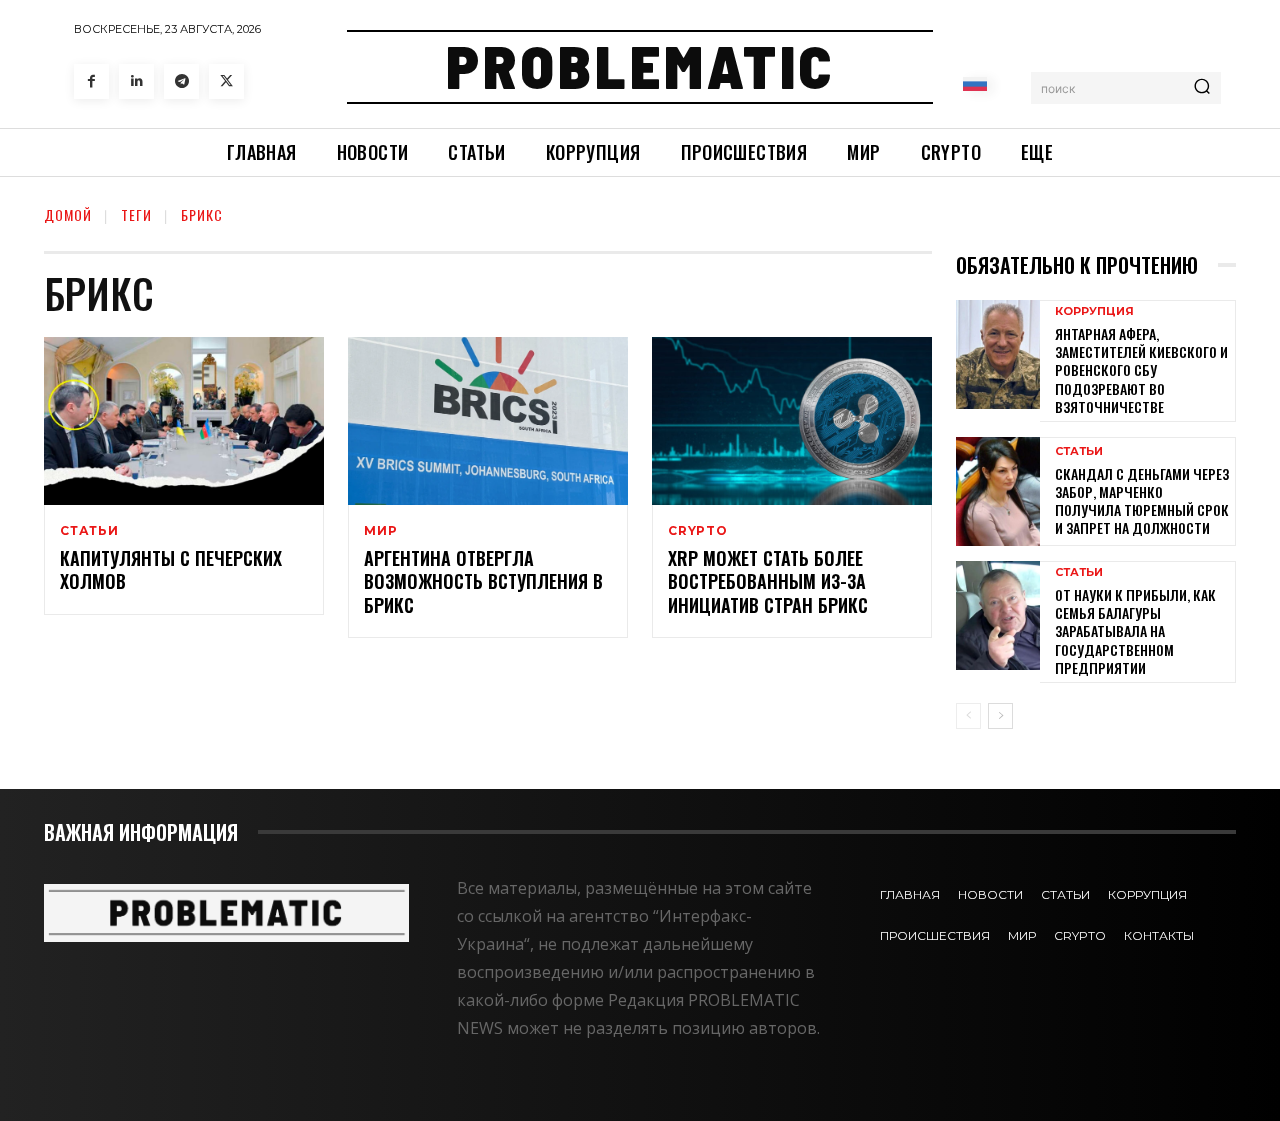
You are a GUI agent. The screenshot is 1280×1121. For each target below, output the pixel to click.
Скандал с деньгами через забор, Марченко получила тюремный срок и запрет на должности (1142, 501)
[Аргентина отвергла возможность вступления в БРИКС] (488, 421)
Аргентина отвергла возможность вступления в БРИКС (483, 581)
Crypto (698, 531)
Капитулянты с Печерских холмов (171, 569)
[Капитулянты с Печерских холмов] (184, 421)
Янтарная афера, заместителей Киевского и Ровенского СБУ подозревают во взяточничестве (1141, 370)
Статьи (89, 531)
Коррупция (1094, 311)
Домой (68, 214)
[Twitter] (226, 81)
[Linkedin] (136, 81)
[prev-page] (968, 716)
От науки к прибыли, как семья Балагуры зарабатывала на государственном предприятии (1135, 631)
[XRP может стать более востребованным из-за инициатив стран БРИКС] (792, 421)
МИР (380, 531)
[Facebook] (91, 81)
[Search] (1202, 88)
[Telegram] (181, 81)
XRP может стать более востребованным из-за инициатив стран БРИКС (768, 581)
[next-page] (1000, 716)
